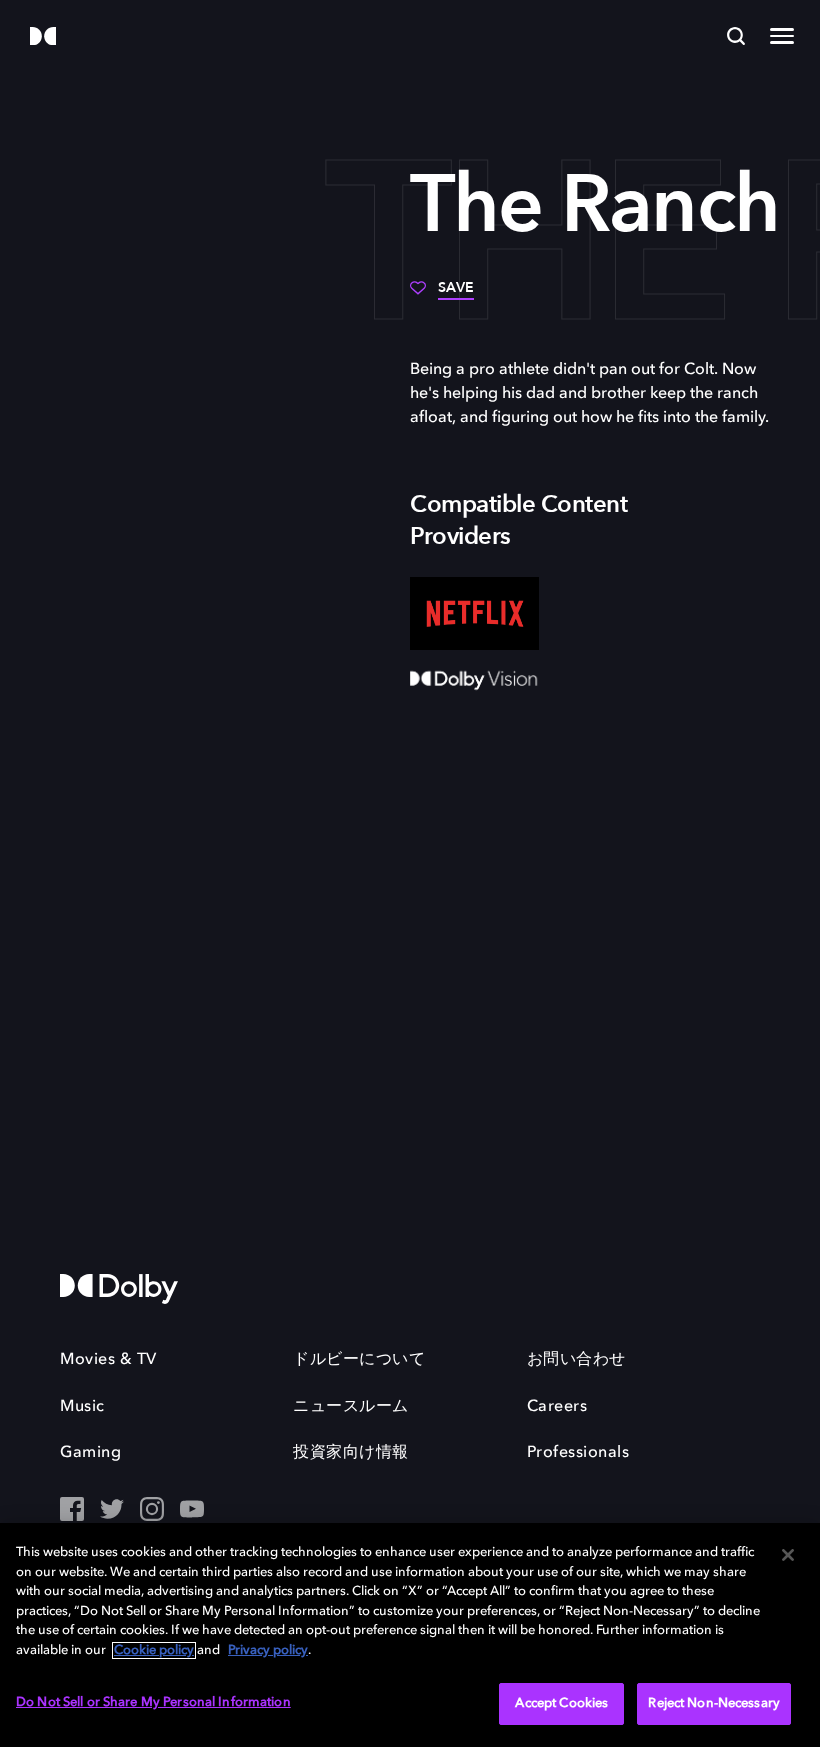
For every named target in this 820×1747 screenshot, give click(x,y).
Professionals (578, 1453)
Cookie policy (154, 1650)
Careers (557, 1407)
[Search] (736, 36)
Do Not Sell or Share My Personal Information (153, 1702)
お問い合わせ (576, 1360)
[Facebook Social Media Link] (72, 1511)
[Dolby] (43, 37)
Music (82, 1407)
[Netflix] (474, 613)
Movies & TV (108, 1360)
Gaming (90, 1453)
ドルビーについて (359, 1360)
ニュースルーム (351, 1407)
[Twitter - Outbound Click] (112, 1511)
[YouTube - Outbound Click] (192, 1511)
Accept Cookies (561, 1703)
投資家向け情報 (351, 1453)
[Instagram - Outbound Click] (152, 1511)
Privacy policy (268, 1650)
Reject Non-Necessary (714, 1703)
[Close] (788, 1555)
